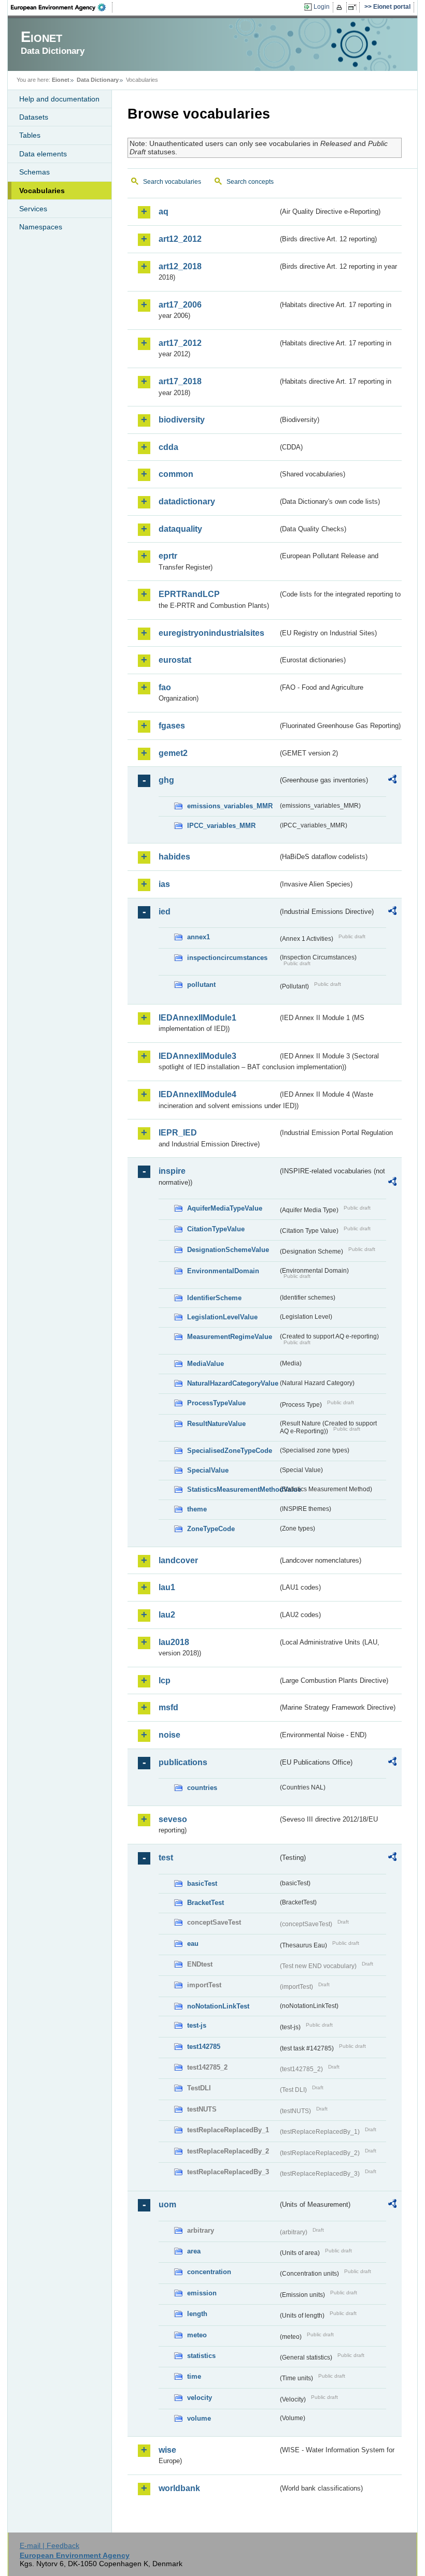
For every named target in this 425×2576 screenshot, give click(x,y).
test (166, 1858)
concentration (209, 2272)
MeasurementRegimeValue (230, 1337)
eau (193, 1944)
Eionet (61, 80)
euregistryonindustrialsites (211, 633)
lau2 (167, 1615)
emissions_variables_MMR (230, 806)
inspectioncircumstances (227, 958)
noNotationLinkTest (218, 2006)
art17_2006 (180, 305)
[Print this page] (341, 7)
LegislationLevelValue (222, 1317)
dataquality (180, 529)
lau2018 (174, 1642)
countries (202, 1788)
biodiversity (182, 420)
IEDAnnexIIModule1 (197, 1018)
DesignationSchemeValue (228, 1250)
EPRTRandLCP (189, 594)
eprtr (168, 556)
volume (199, 2418)
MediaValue (206, 1364)
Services (33, 209)
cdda (168, 447)
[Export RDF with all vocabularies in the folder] (392, 781)
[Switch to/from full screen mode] (354, 7)
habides (174, 857)
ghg (166, 780)
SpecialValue (208, 1470)
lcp (165, 1680)
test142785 (204, 2047)
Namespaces (41, 227)
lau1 (167, 1587)
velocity (200, 2398)
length (197, 2314)
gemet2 (173, 753)
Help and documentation (59, 99)
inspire (172, 1171)
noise (169, 1735)
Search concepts (250, 182)
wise (167, 2450)
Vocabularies (42, 191)
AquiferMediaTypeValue (225, 1208)
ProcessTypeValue (216, 1403)
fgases (172, 726)
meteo (197, 2335)
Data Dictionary (98, 80)
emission (202, 2293)
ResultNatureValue (216, 1424)
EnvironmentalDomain (223, 1271)
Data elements (43, 154)
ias (164, 884)
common (176, 474)
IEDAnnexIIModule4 (197, 1094)
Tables (30, 135)
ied (165, 912)
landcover (178, 1560)
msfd (168, 1707)
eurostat (175, 660)
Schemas (34, 172)
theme (197, 1509)
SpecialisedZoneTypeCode (230, 1451)
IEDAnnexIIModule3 (197, 1056)
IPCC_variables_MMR (221, 826)
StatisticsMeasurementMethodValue (232, 1489)
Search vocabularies (172, 182)
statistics (201, 2356)
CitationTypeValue (216, 1229)
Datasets (34, 117)
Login (322, 7)
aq (164, 212)
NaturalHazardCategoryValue (232, 1383)
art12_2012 (180, 239)
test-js (197, 2025)
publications (183, 1762)
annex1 (199, 937)
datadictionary (187, 501)
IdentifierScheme (214, 1298)
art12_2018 (180, 266)
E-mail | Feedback (49, 2545)
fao (165, 687)
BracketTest (206, 1903)
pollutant (201, 985)
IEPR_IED (178, 1133)
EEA (62, 7)
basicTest (202, 1883)
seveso (173, 1819)
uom (167, 2204)
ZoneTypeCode (211, 1529)
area (194, 2251)
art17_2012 (180, 343)
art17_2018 (180, 381)
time (194, 2376)
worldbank (179, 2488)
